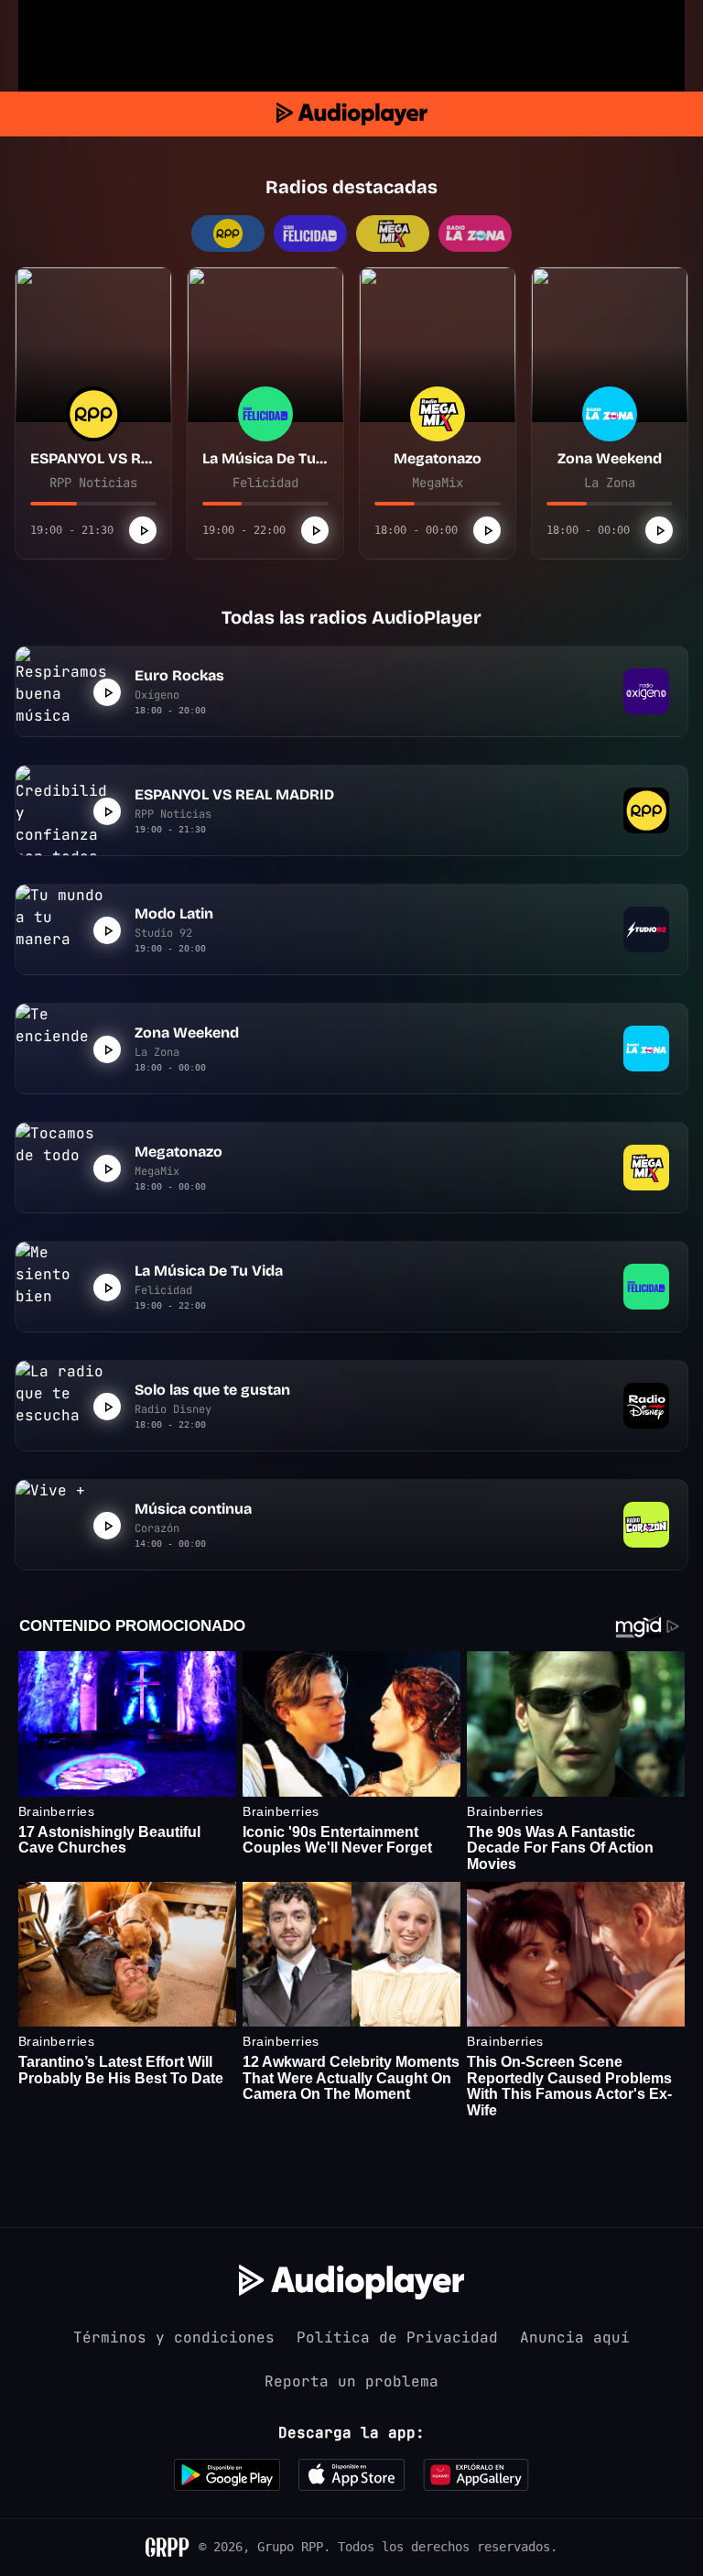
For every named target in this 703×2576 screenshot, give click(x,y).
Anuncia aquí (575, 2337)
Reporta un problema (351, 2381)
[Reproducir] (143, 530)
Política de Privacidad (397, 2337)
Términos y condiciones (174, 2337)
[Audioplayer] (352, 114)
